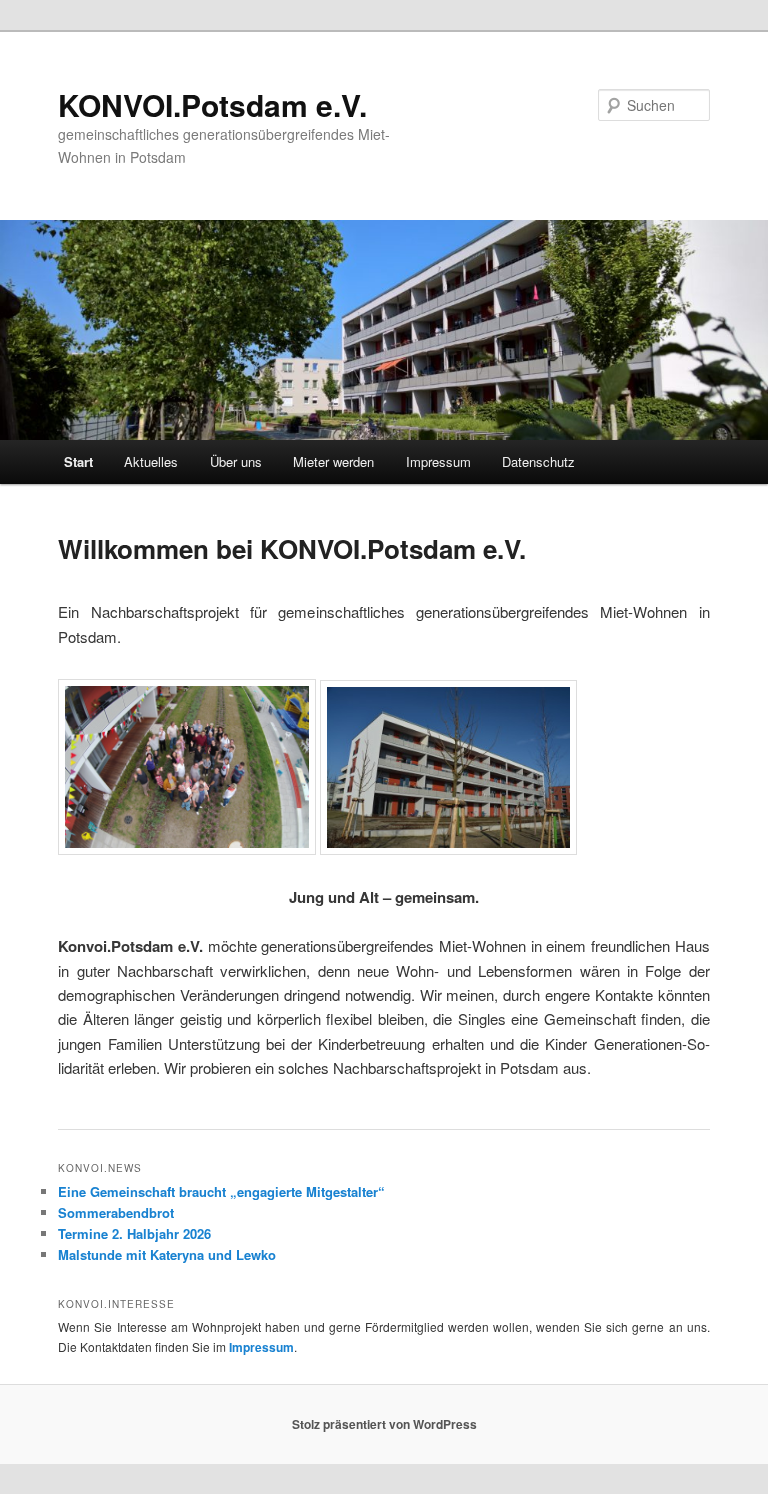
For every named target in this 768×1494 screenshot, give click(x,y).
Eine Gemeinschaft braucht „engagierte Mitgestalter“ (221, 1191)
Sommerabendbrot (116, 1212)
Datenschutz (538, 461)
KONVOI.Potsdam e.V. (212, 104)
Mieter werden (333, 461)
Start (78, 461)
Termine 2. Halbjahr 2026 (134, 1233)
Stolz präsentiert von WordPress (384, 1424)
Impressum (438, 461)
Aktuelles (151, 461)
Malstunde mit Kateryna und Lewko (167, 1254)
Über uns (236, 461)
